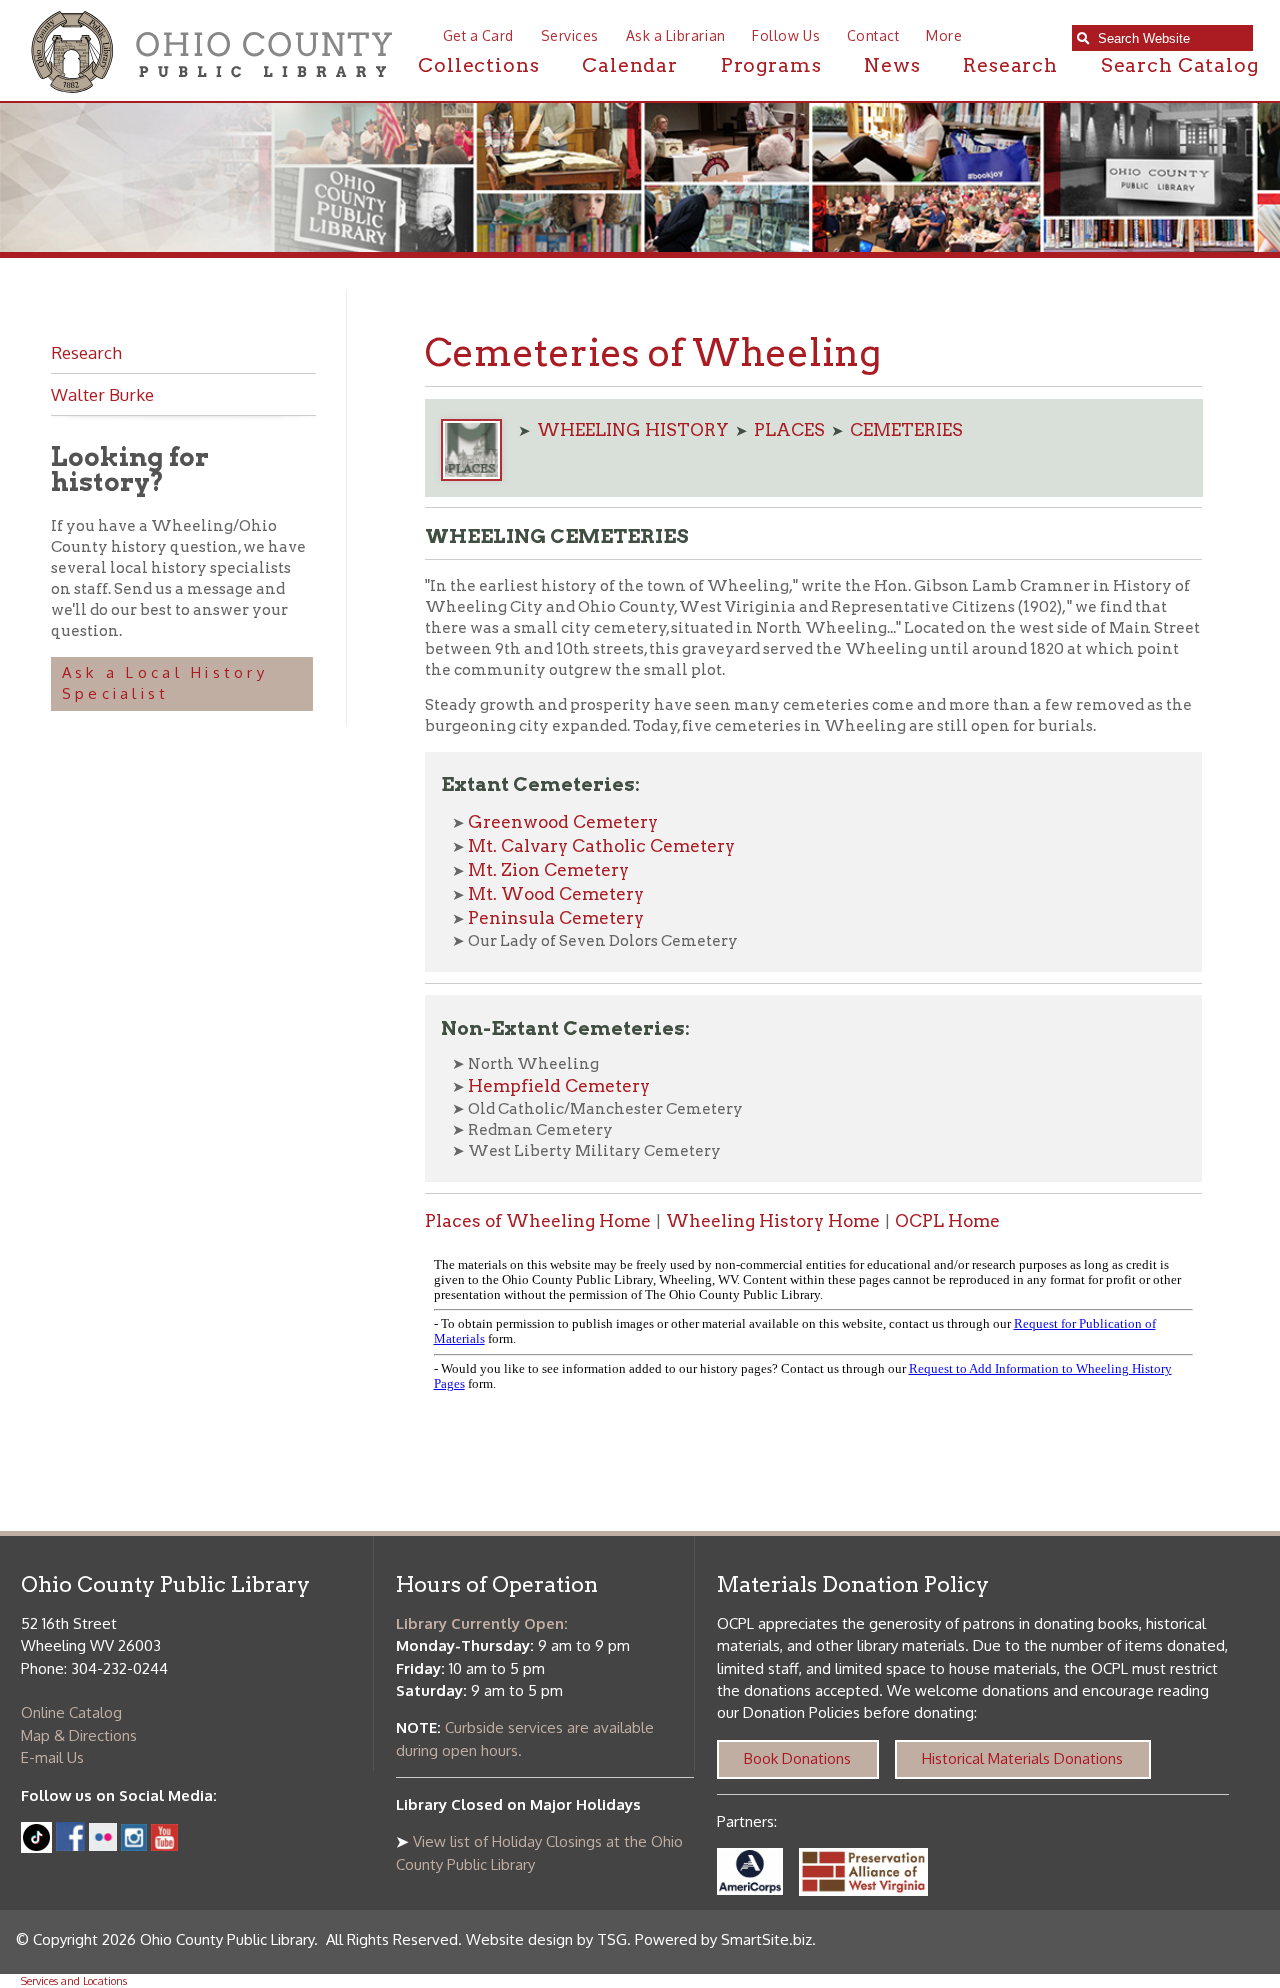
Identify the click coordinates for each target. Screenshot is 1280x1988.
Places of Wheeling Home (538, 1221)
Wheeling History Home (773, 1221)
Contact (873, 35)
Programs (771, 65)
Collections (478, 65)
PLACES (789, 430)
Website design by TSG (546, 1939)
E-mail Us (52, 1757)
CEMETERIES (906, 430)
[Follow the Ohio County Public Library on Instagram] (132, 1845)
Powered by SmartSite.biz (723, 1939)
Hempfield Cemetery (559, 1086)
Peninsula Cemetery (556, 918)
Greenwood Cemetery (563, 822)
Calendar (630, 65)
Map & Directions (79, 1735)
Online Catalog (71, 1712)
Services (570, 35)
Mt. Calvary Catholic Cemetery (601, 846)
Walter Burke (102, 394)
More (944, 35)
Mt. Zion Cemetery (548, 870)
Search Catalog (1180, 65)
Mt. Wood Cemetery (556, 894)
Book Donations (797, 1758)
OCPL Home (947, 1221)
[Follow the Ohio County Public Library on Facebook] (70, 1845)
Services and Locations (74, 1981)
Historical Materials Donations (1022, 1758)
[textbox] (1170, 38)
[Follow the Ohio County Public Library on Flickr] (103, 1845)
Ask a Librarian (676, 35)
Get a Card (478, 35)
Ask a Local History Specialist (165, 683)
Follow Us (786, 35)
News (892, 65)
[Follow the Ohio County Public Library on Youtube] (164, 1845)
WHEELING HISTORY (633, 430)
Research (1010, 65)
